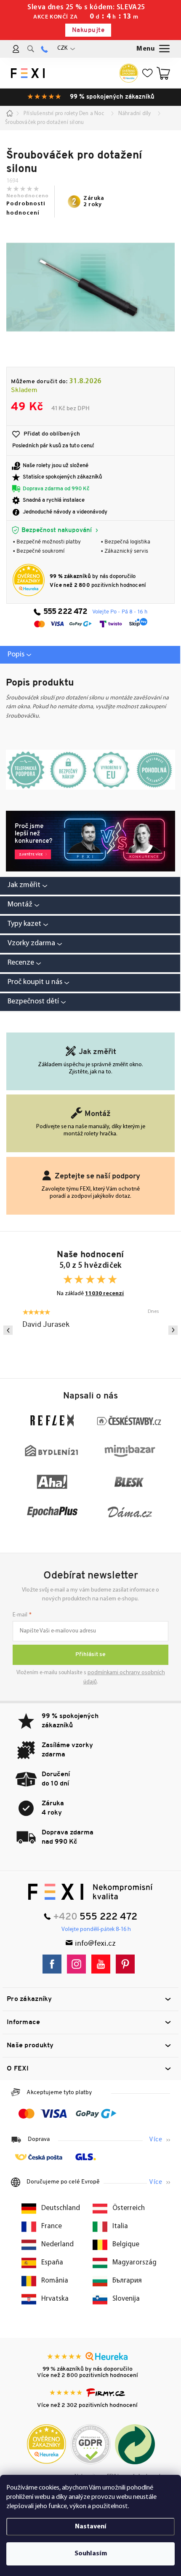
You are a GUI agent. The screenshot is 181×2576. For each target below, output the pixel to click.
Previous (8, 1330)
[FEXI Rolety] (90, 1892)
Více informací (160, 2140)
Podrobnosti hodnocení (26, 208)
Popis (16, 655)
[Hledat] (31, 49)
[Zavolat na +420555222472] (44, 49)
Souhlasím (91, 2554)
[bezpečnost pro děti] (90, 841)
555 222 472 (65, 612)
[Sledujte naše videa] (103, 1964)
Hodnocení (90, 963)
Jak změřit (24, 885)
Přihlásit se (90, 1655)
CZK (62, 48)
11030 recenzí (104, 1294)
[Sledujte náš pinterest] (127, 1964)
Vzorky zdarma (31, 944)
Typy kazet (24, 924)
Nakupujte (88, 31)
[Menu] (154, 49)
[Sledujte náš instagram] (79, 1964)
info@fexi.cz (95, 1944)
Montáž (20, 905)
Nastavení (91, 2527)
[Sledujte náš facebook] (54, 1964)
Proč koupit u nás (35, 982)
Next (173, 1330)
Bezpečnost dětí (33, 1002)
